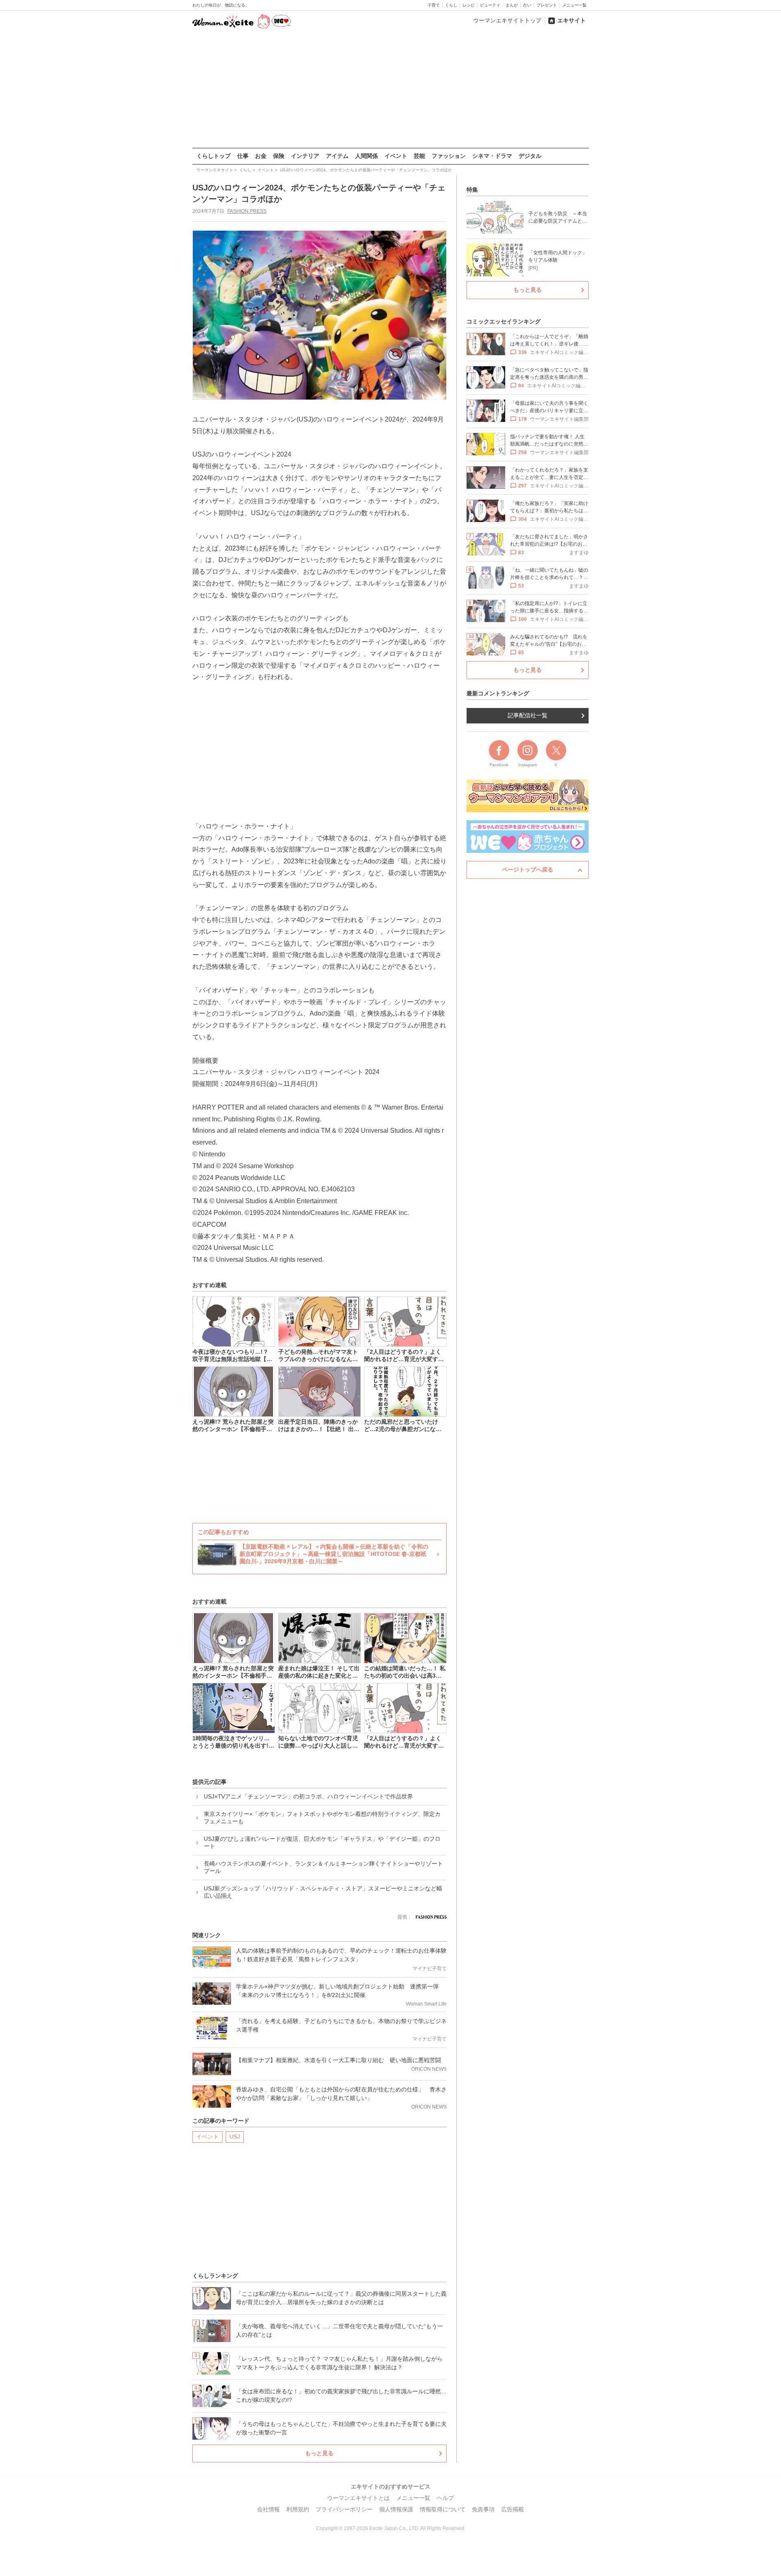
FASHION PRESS (247, 211)
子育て (434, 5)
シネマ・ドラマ (492, 156)
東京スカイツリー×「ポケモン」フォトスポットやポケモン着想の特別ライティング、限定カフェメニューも (322, 1818)
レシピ (469, 5)
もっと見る (319, 2453)
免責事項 (483, 2509)
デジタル (530, 156)
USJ (235, 2137)
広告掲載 (513, 2509)
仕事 (243, 156)
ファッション (449, 156)
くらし (451, 5)
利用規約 (298, 2509)
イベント (396, 156)
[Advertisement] (390, 89)
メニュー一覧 (574, 5)
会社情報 (268, 2509)
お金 (261, 156)
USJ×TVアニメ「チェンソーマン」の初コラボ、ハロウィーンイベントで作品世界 (308, 1796)
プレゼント (547, 5)
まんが (512, 5)
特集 (472, 190)
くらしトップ (214, 156)
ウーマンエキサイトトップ (507, 20)
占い (527, 5)
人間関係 (367, 156)
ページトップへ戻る (528, 870)
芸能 (419, 156)
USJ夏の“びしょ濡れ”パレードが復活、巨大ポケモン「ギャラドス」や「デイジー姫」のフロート (322, 1842)
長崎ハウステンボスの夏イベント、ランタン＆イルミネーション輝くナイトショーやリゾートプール (323, 1867)
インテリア (305, 156)
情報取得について (443, 2509)
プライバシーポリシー (344, 2509)
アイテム (337, 156)
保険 (279, 156)
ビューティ (490, 5)
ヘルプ (445, 2498)
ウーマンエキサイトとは (358, 2498)
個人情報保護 (396, 2509)
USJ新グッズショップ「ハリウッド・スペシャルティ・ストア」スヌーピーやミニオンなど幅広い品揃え (323, 1892)
